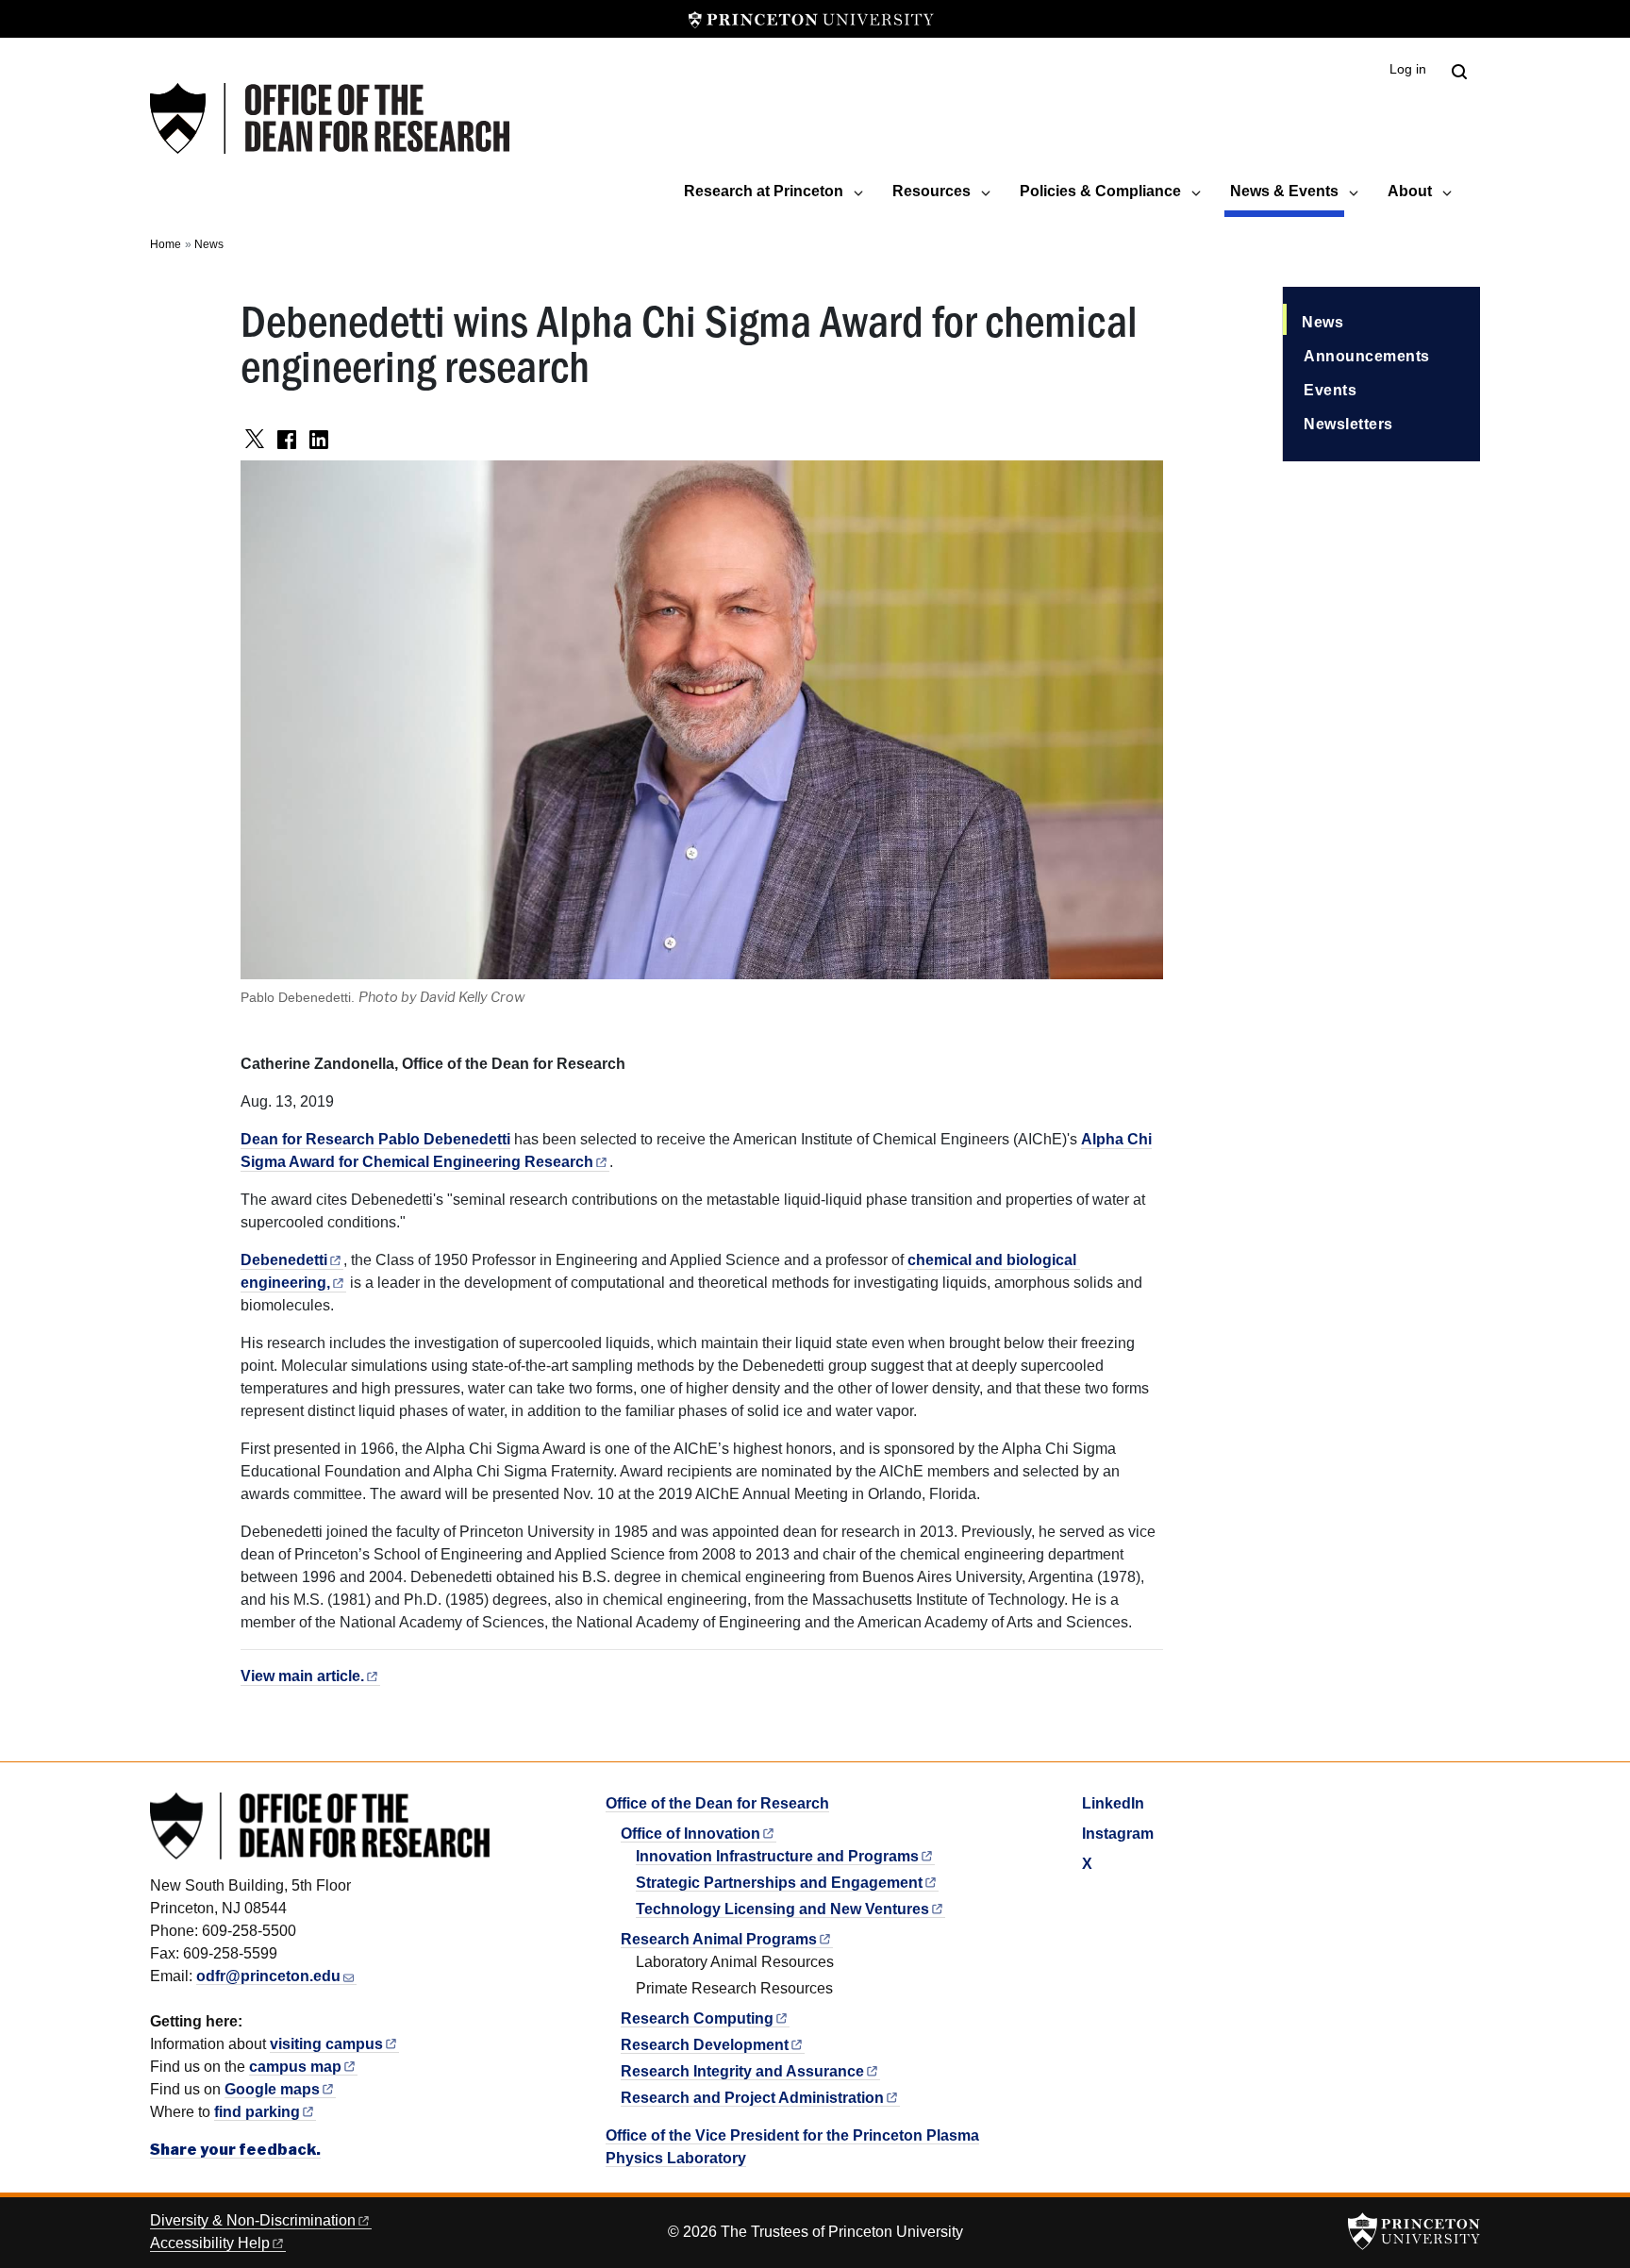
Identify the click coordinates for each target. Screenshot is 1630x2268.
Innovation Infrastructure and (777, 1856)
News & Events (1287, 191)
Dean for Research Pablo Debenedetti (375, 1139)
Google (272, 2089)
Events (1330, 390)
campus (295, 2067)
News (209, 244)
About (1410, 191)
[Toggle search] (1459, 72)
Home (166, 244)
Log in (1408, 69)
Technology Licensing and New (782, 1909)
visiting (326, 2044)
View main (302, 1676)
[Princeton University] (811, 19)
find (257, 2112)
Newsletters (1348, 424)
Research (697, 2018)
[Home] (330, 118)
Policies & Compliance (1100, 191)
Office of (690, 1834)
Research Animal (719, 1939)
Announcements (1367, 356)
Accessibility (210, 2243)
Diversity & (253, 2220)
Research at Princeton (764, 191)
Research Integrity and (742, 2071)
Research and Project (752, 2098)
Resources (931, 191)
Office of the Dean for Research (717, 1803)
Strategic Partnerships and (779, 1883)
